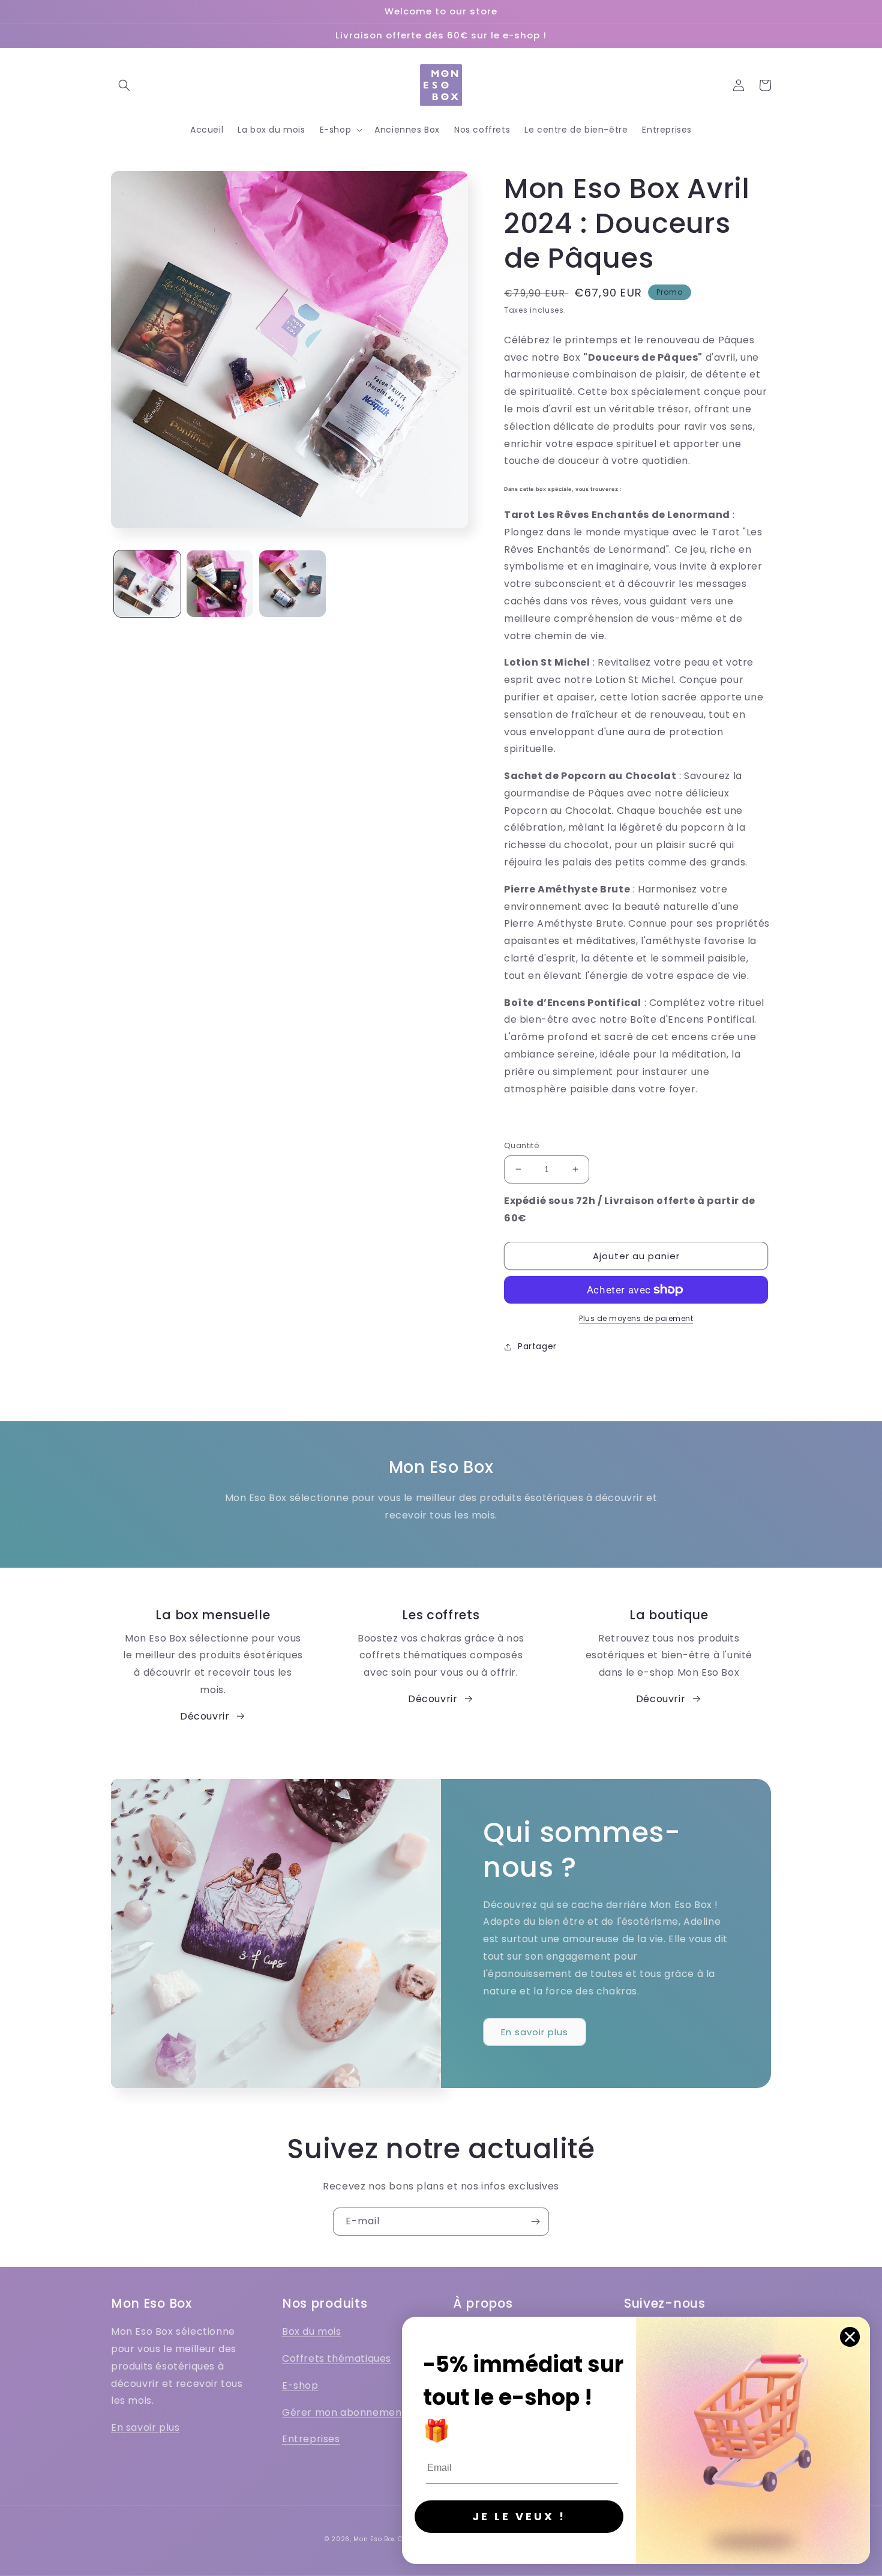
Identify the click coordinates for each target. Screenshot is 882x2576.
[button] (124, 85)
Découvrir (205, 1716)
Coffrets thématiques (337, 2358)
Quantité (522, 1145)
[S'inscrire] (535, 2222)
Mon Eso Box (374, 2539)
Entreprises (311, 2439)
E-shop (300, 2385)
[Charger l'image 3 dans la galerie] (292, 584)
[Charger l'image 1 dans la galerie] (147, 584)
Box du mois (312, 2331)
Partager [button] (537, 1346)
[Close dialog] (850, 2337)
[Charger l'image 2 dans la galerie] (220, 584)
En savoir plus (535, 2032)
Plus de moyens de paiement (636, 1318)
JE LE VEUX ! (519, 2516)
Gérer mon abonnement (344, 2412)
